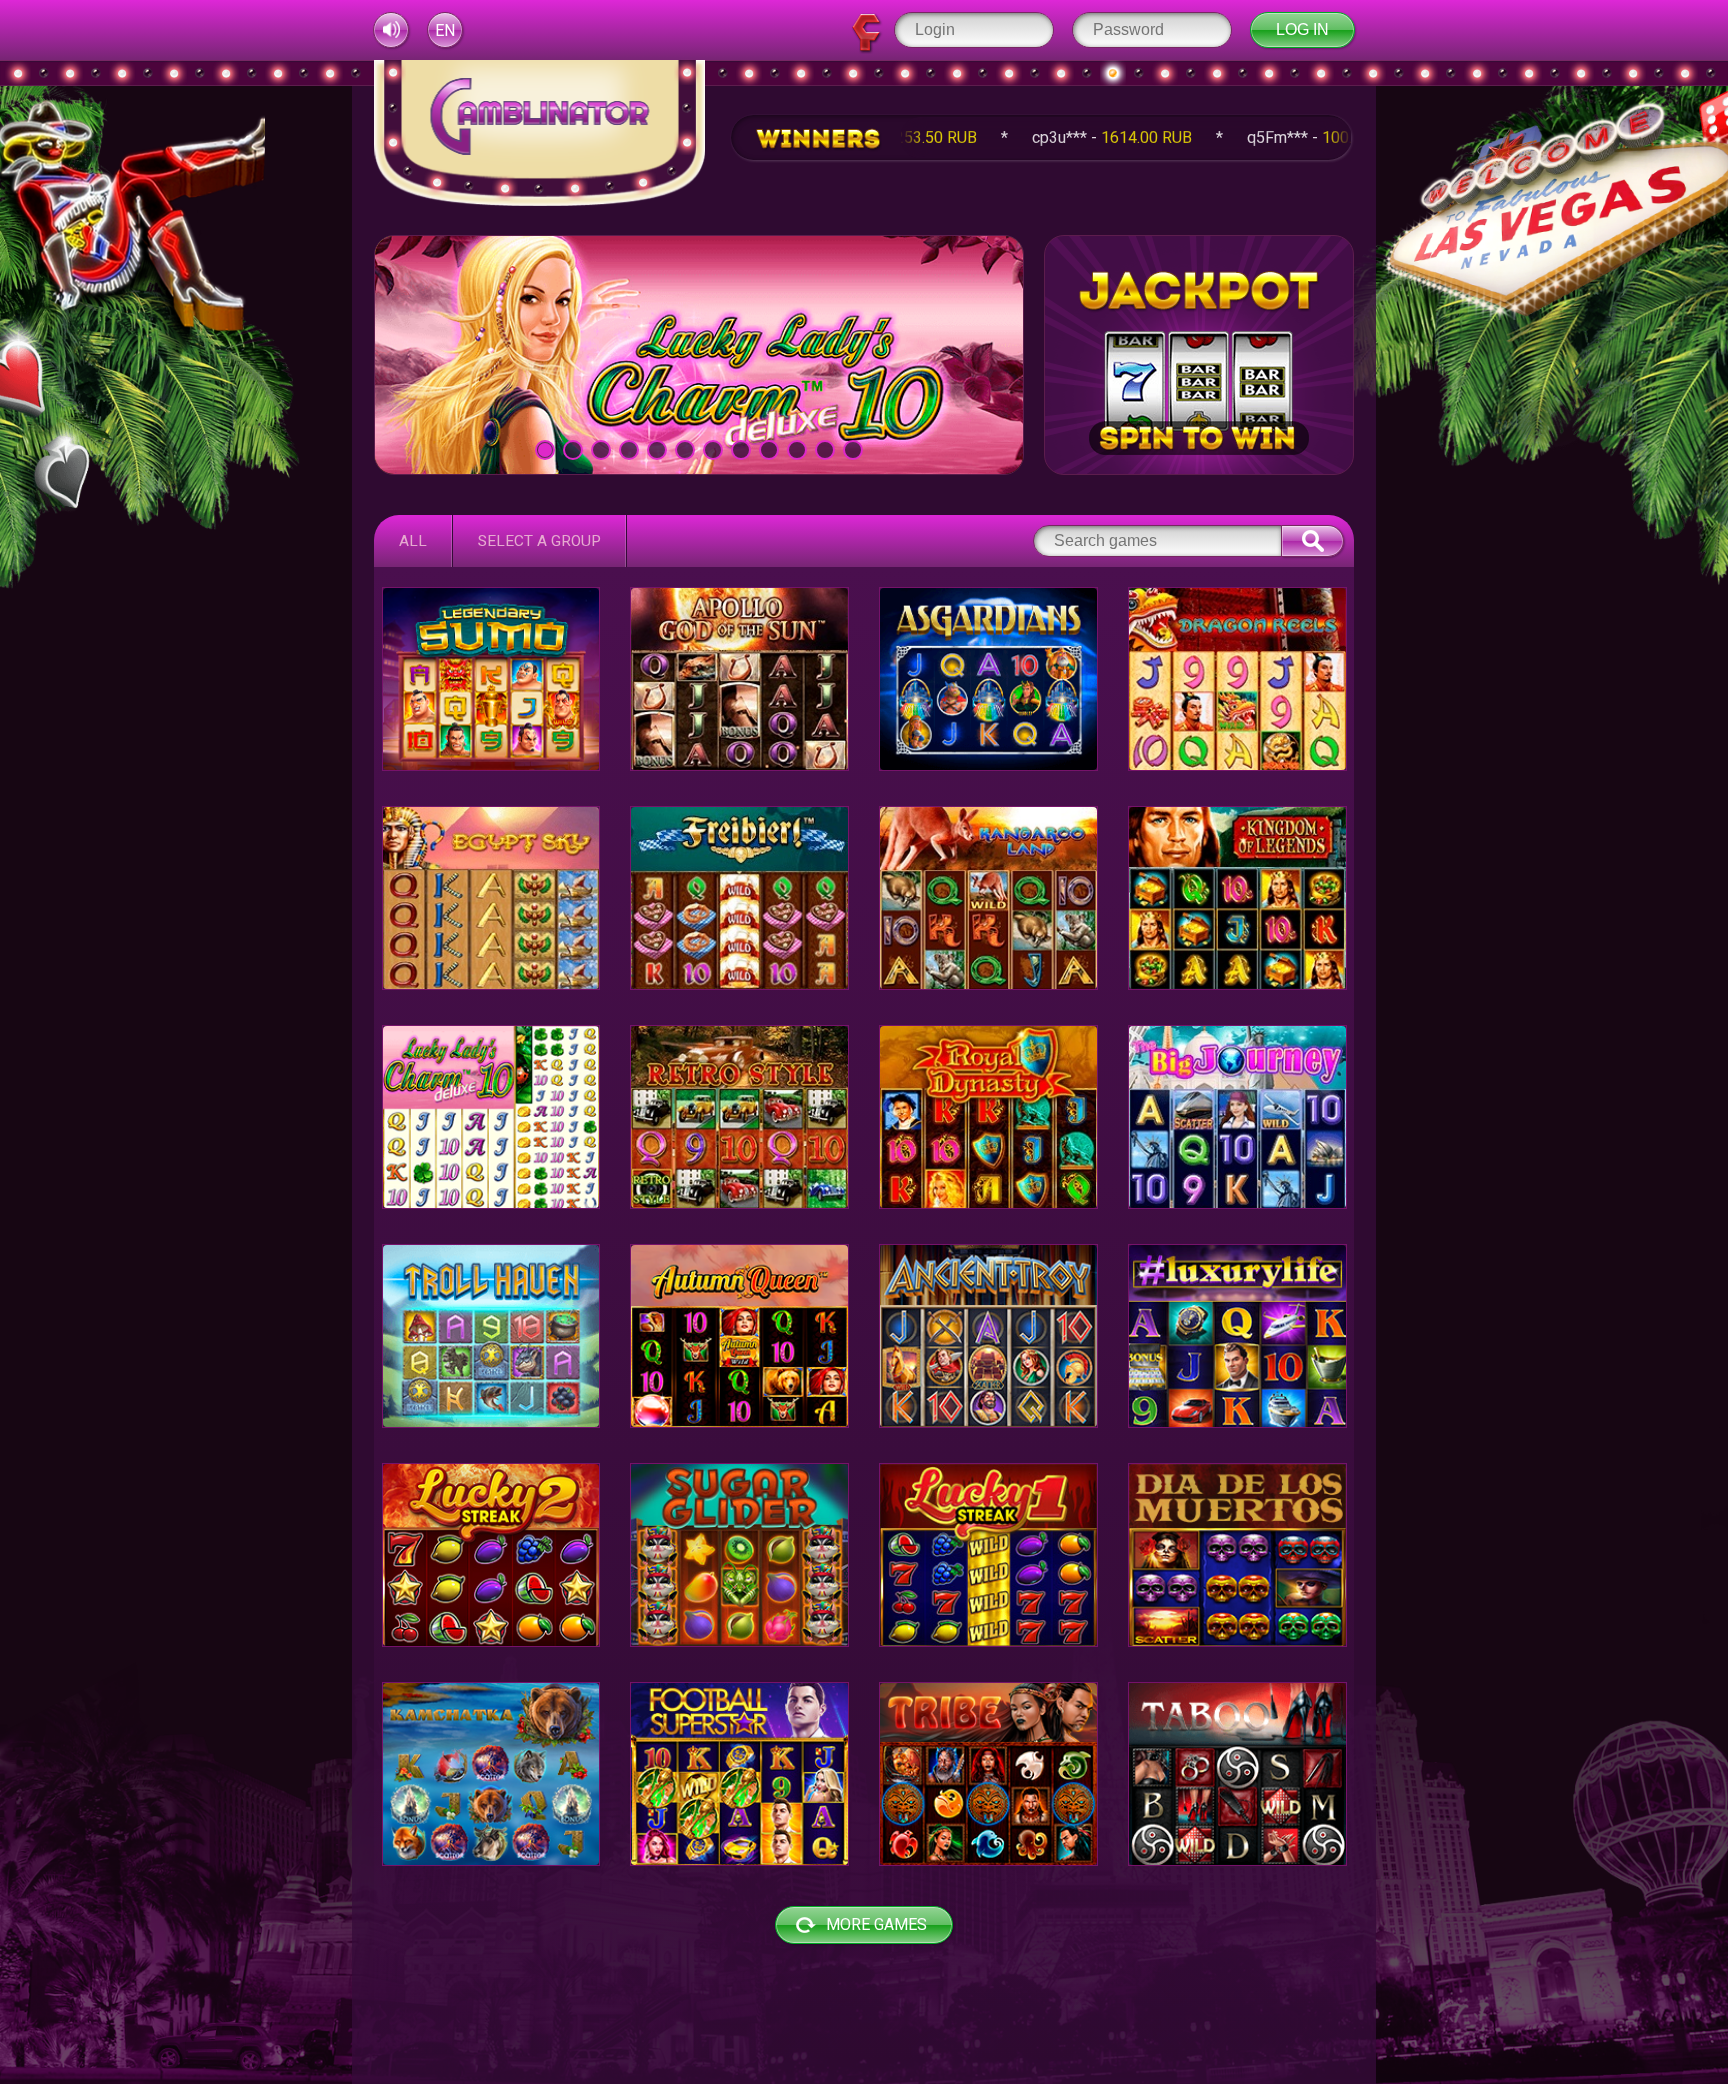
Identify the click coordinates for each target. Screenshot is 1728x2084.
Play (699, 354)
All (413, 541)
